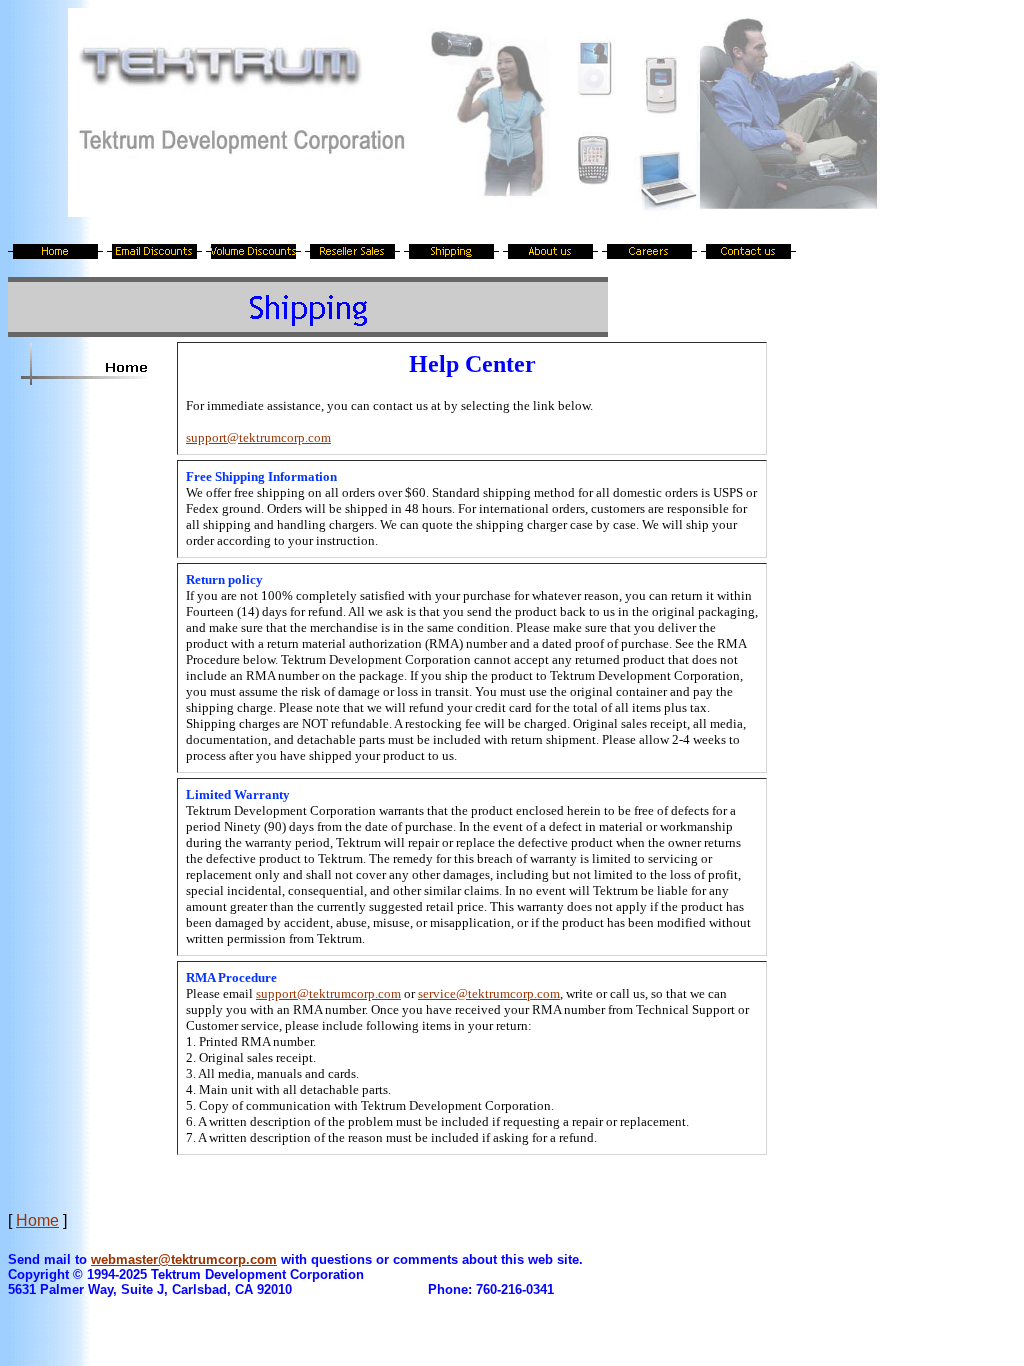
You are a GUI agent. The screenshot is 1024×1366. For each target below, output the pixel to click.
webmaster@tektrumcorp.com (184, 1259)
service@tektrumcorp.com (489, 993)
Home (37, 1220)
